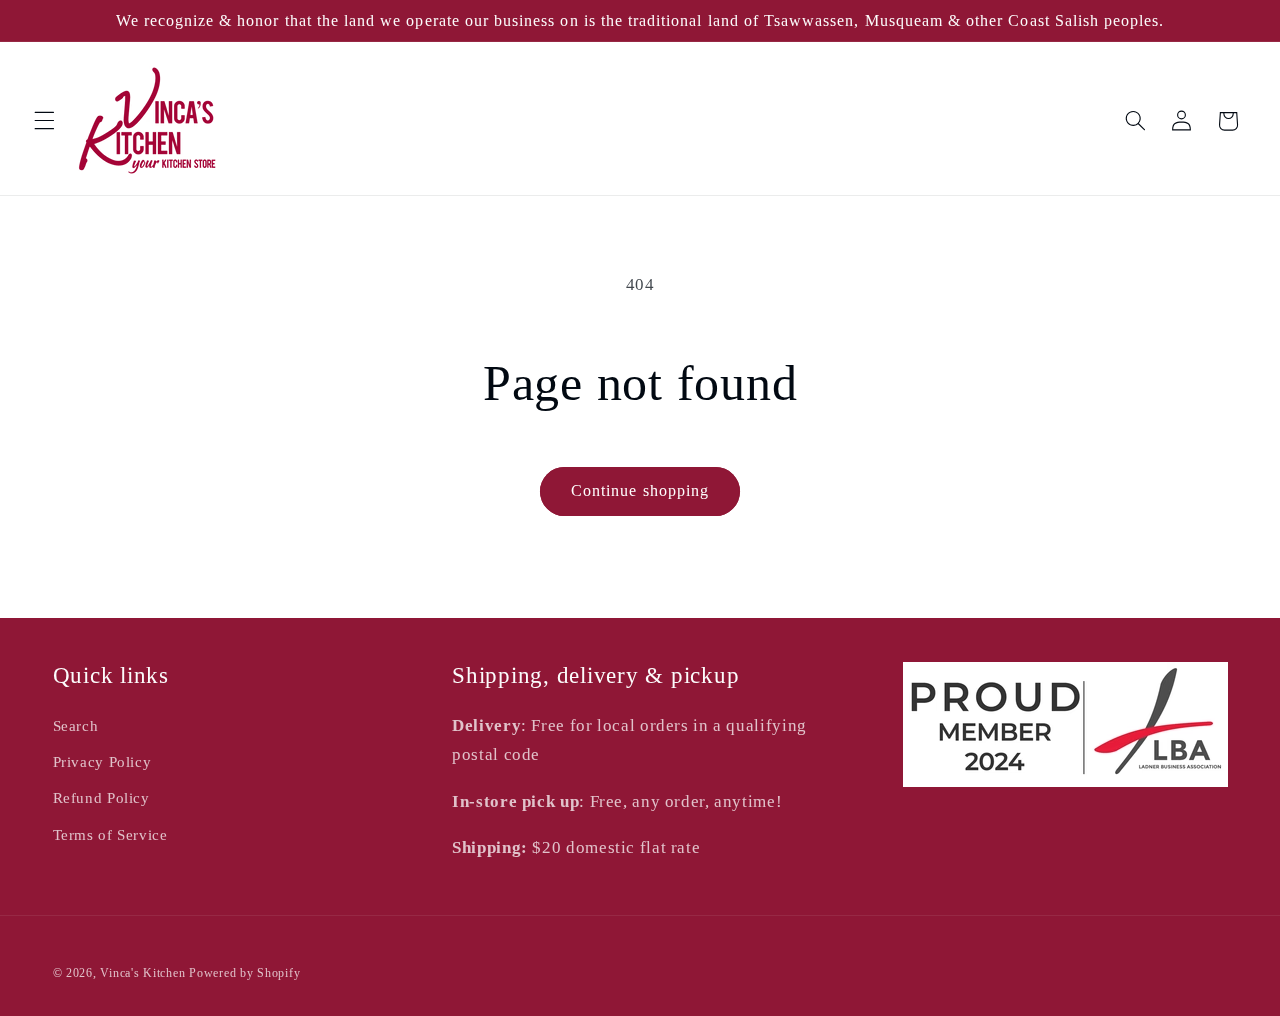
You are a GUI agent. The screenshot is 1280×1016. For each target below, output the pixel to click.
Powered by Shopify (244, 973)
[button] (44, 121)
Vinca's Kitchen (142, 973)
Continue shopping (640, 490)
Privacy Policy (102, 762)
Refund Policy (101, 798)
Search (76, 726)
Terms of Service (110, 835)
